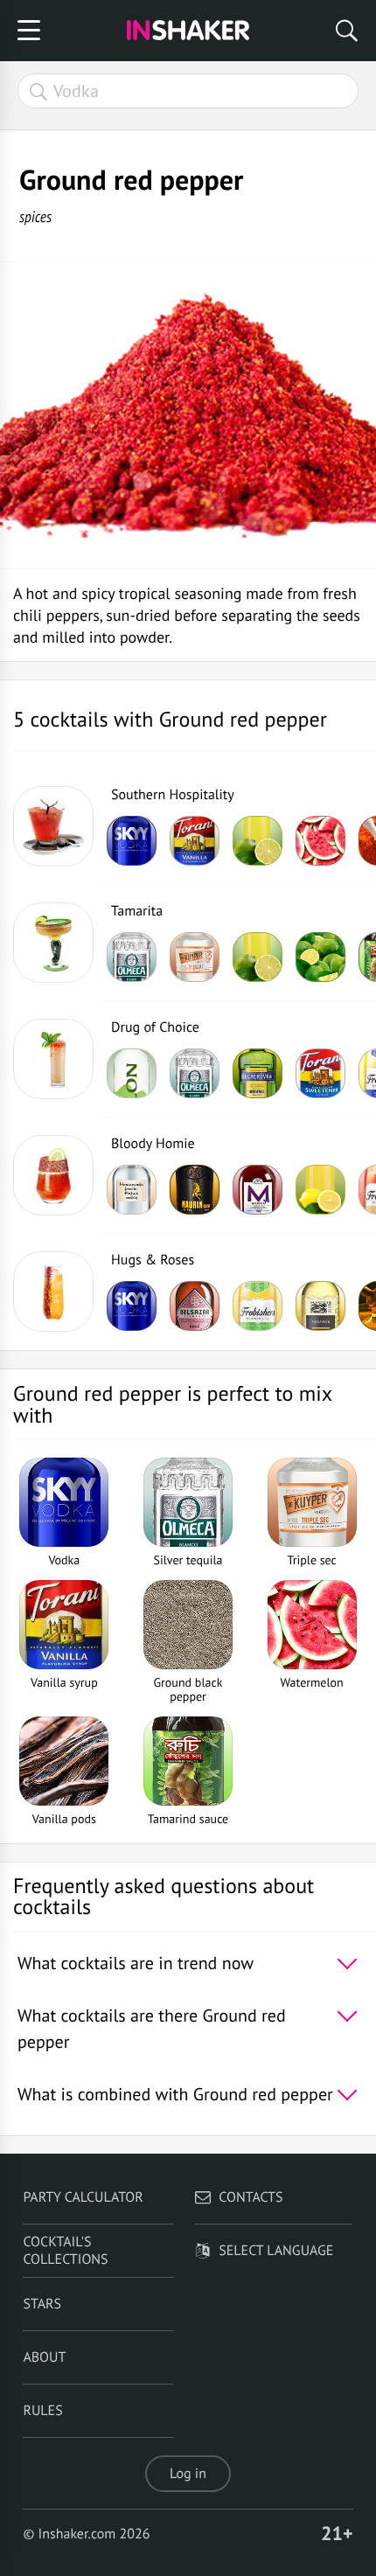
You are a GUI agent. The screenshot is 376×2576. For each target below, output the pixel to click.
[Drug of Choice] (53, 1059)
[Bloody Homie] (53, 1175)
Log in (188, 2474)
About (44, 2357)
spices (35, 216)
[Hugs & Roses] (53, 1291)
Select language (276, 2251)
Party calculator (83, 2197)
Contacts (251, 2197)
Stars (42, 2304)
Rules (42, 2411)
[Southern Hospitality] (53, 826)
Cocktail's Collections (65, 2251)
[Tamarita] (53, 943)
